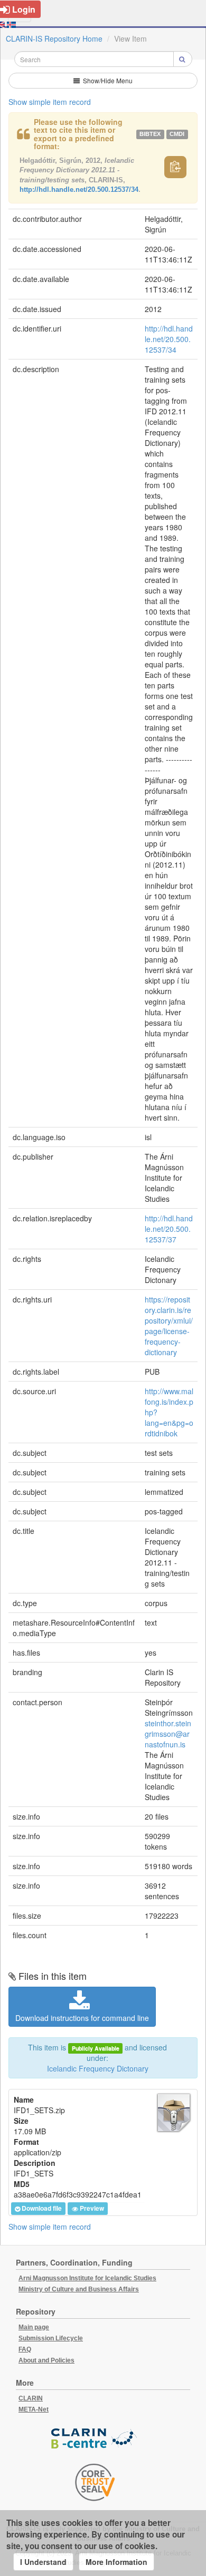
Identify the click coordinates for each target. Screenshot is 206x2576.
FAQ (25, 2349)
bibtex (150, 134)
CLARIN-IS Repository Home (54, 38)
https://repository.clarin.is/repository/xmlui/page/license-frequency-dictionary (169, 1326)
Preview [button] (92, 2209)
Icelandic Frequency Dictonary (98, 2068)
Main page (34, 2327)
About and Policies (46, 2360)
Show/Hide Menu (107, 80)
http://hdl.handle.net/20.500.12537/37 (169, 1229)
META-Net (34, 2409)
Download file (42, 2209)
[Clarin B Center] (95, 2439)
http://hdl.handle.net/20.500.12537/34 (79, 189)
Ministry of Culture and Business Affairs (79, 2289)
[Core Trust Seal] (95, 2482)
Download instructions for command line (82, 2018)
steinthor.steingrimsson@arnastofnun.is (168, 1734)
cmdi (177, 134)
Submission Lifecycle (51, 2338)
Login (24, 9)
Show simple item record (50, 102)
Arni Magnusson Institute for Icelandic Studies (87, 2278)
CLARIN (31, 2398)
